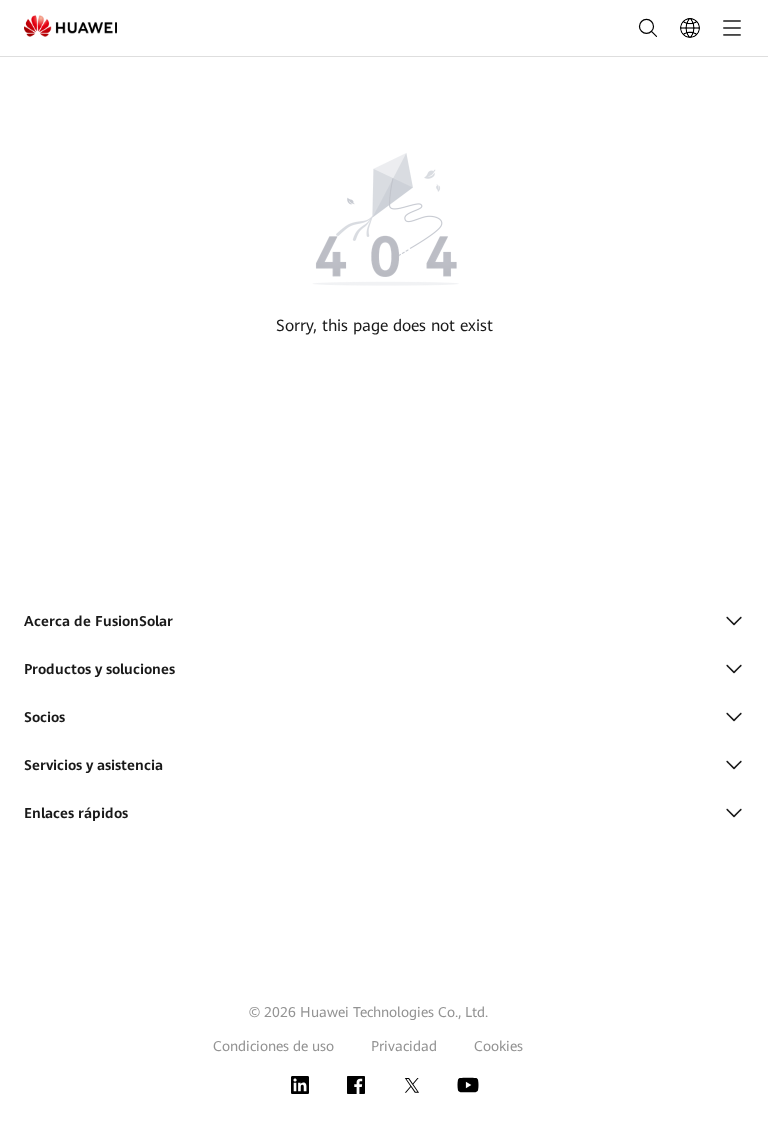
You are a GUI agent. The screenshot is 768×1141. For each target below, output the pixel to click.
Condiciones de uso (273, 1046)
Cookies (498, 1046)
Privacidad (404, 1046)
